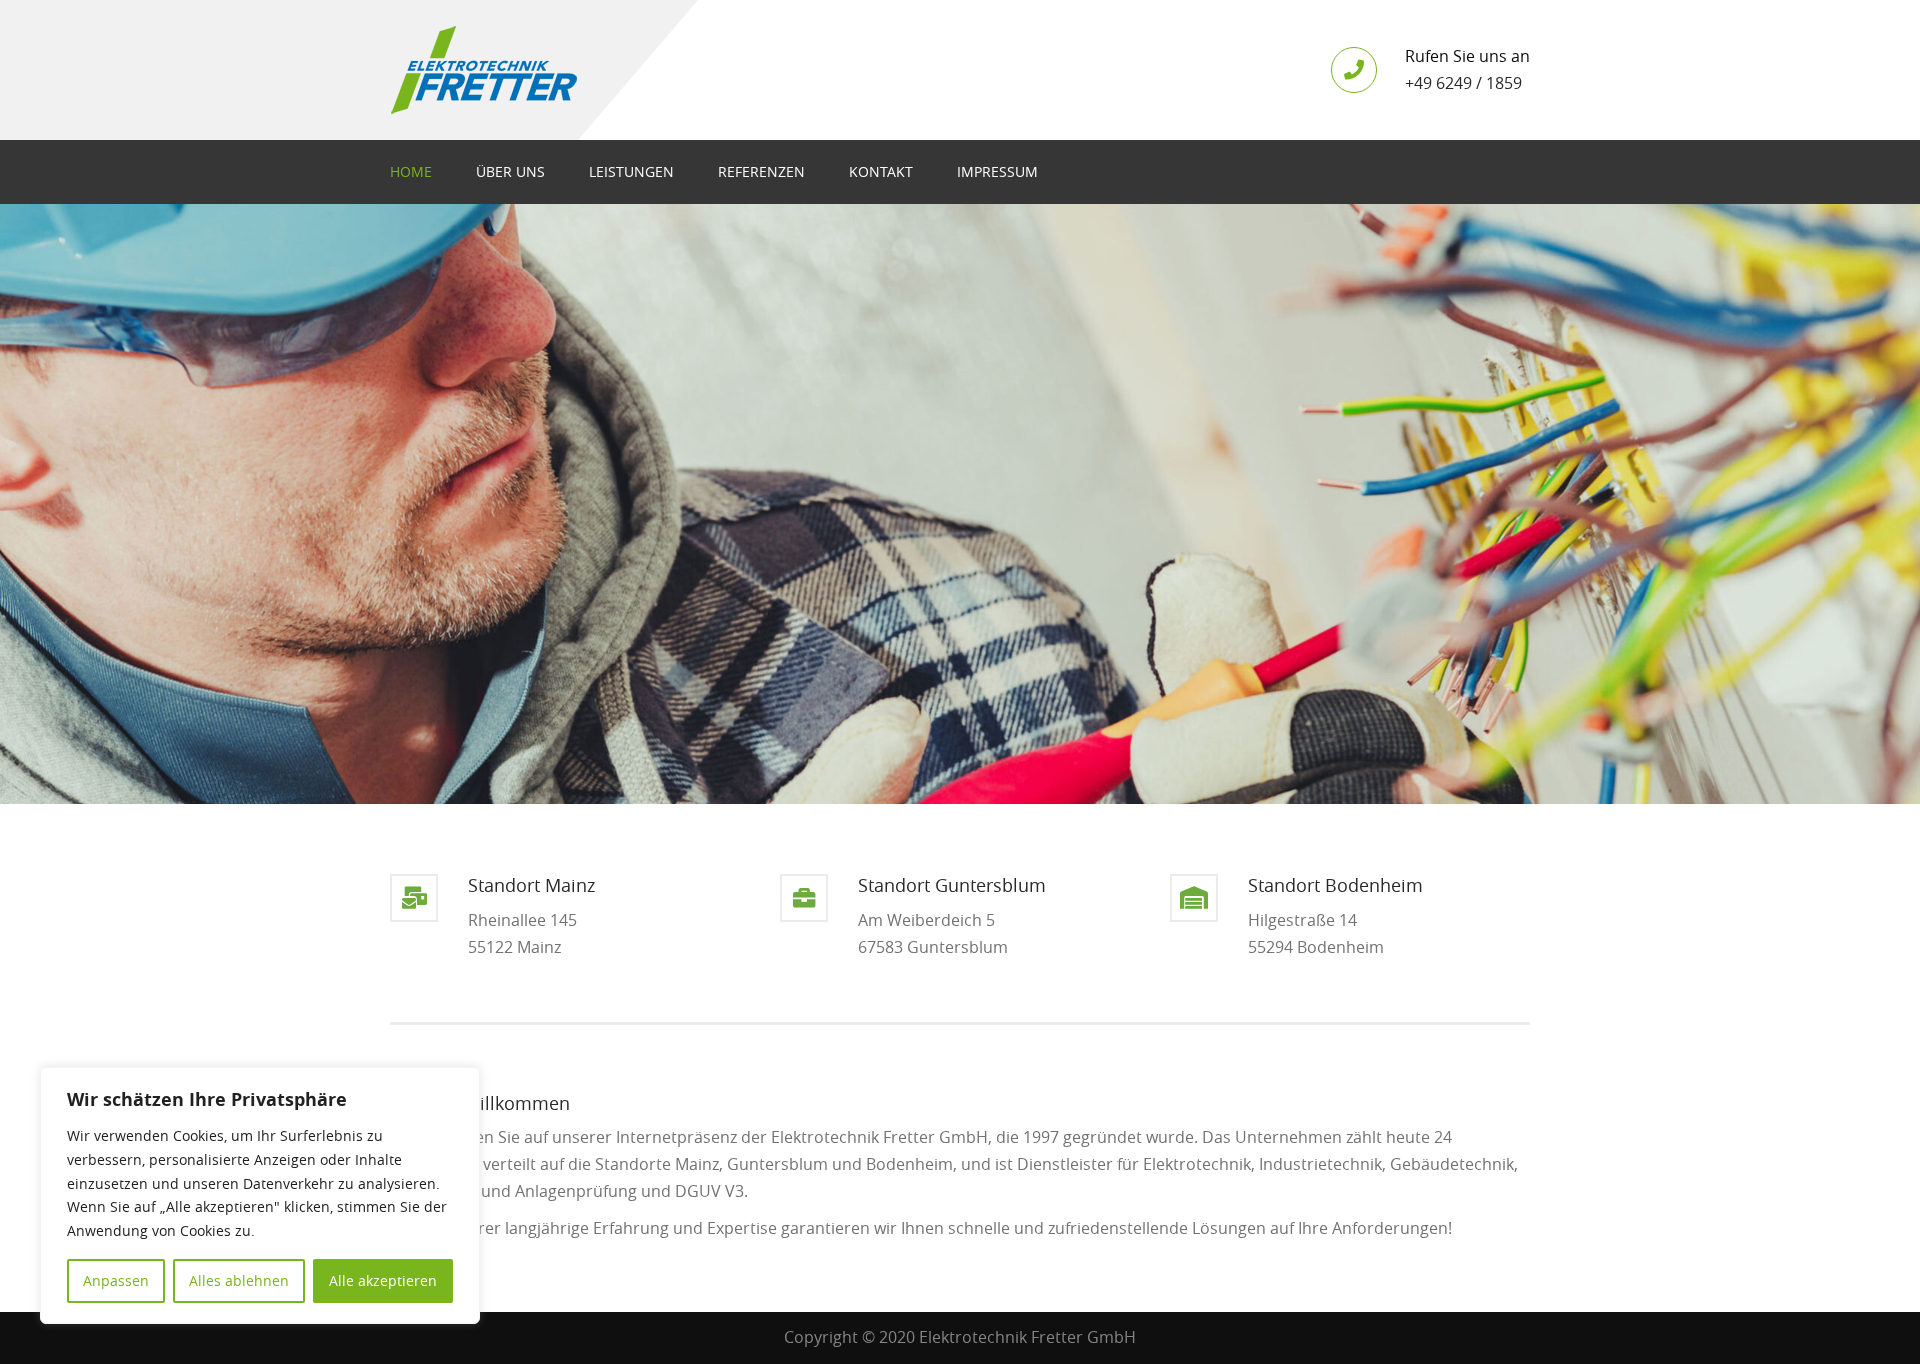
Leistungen (631, 171)
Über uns (510, 171)
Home (411, 171)
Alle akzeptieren (383, 1280)
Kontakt (881, 171)
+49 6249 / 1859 (1463, 83)
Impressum (997, 171)
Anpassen (116, 1280)
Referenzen (761, 171)
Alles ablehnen (239, 1280)
